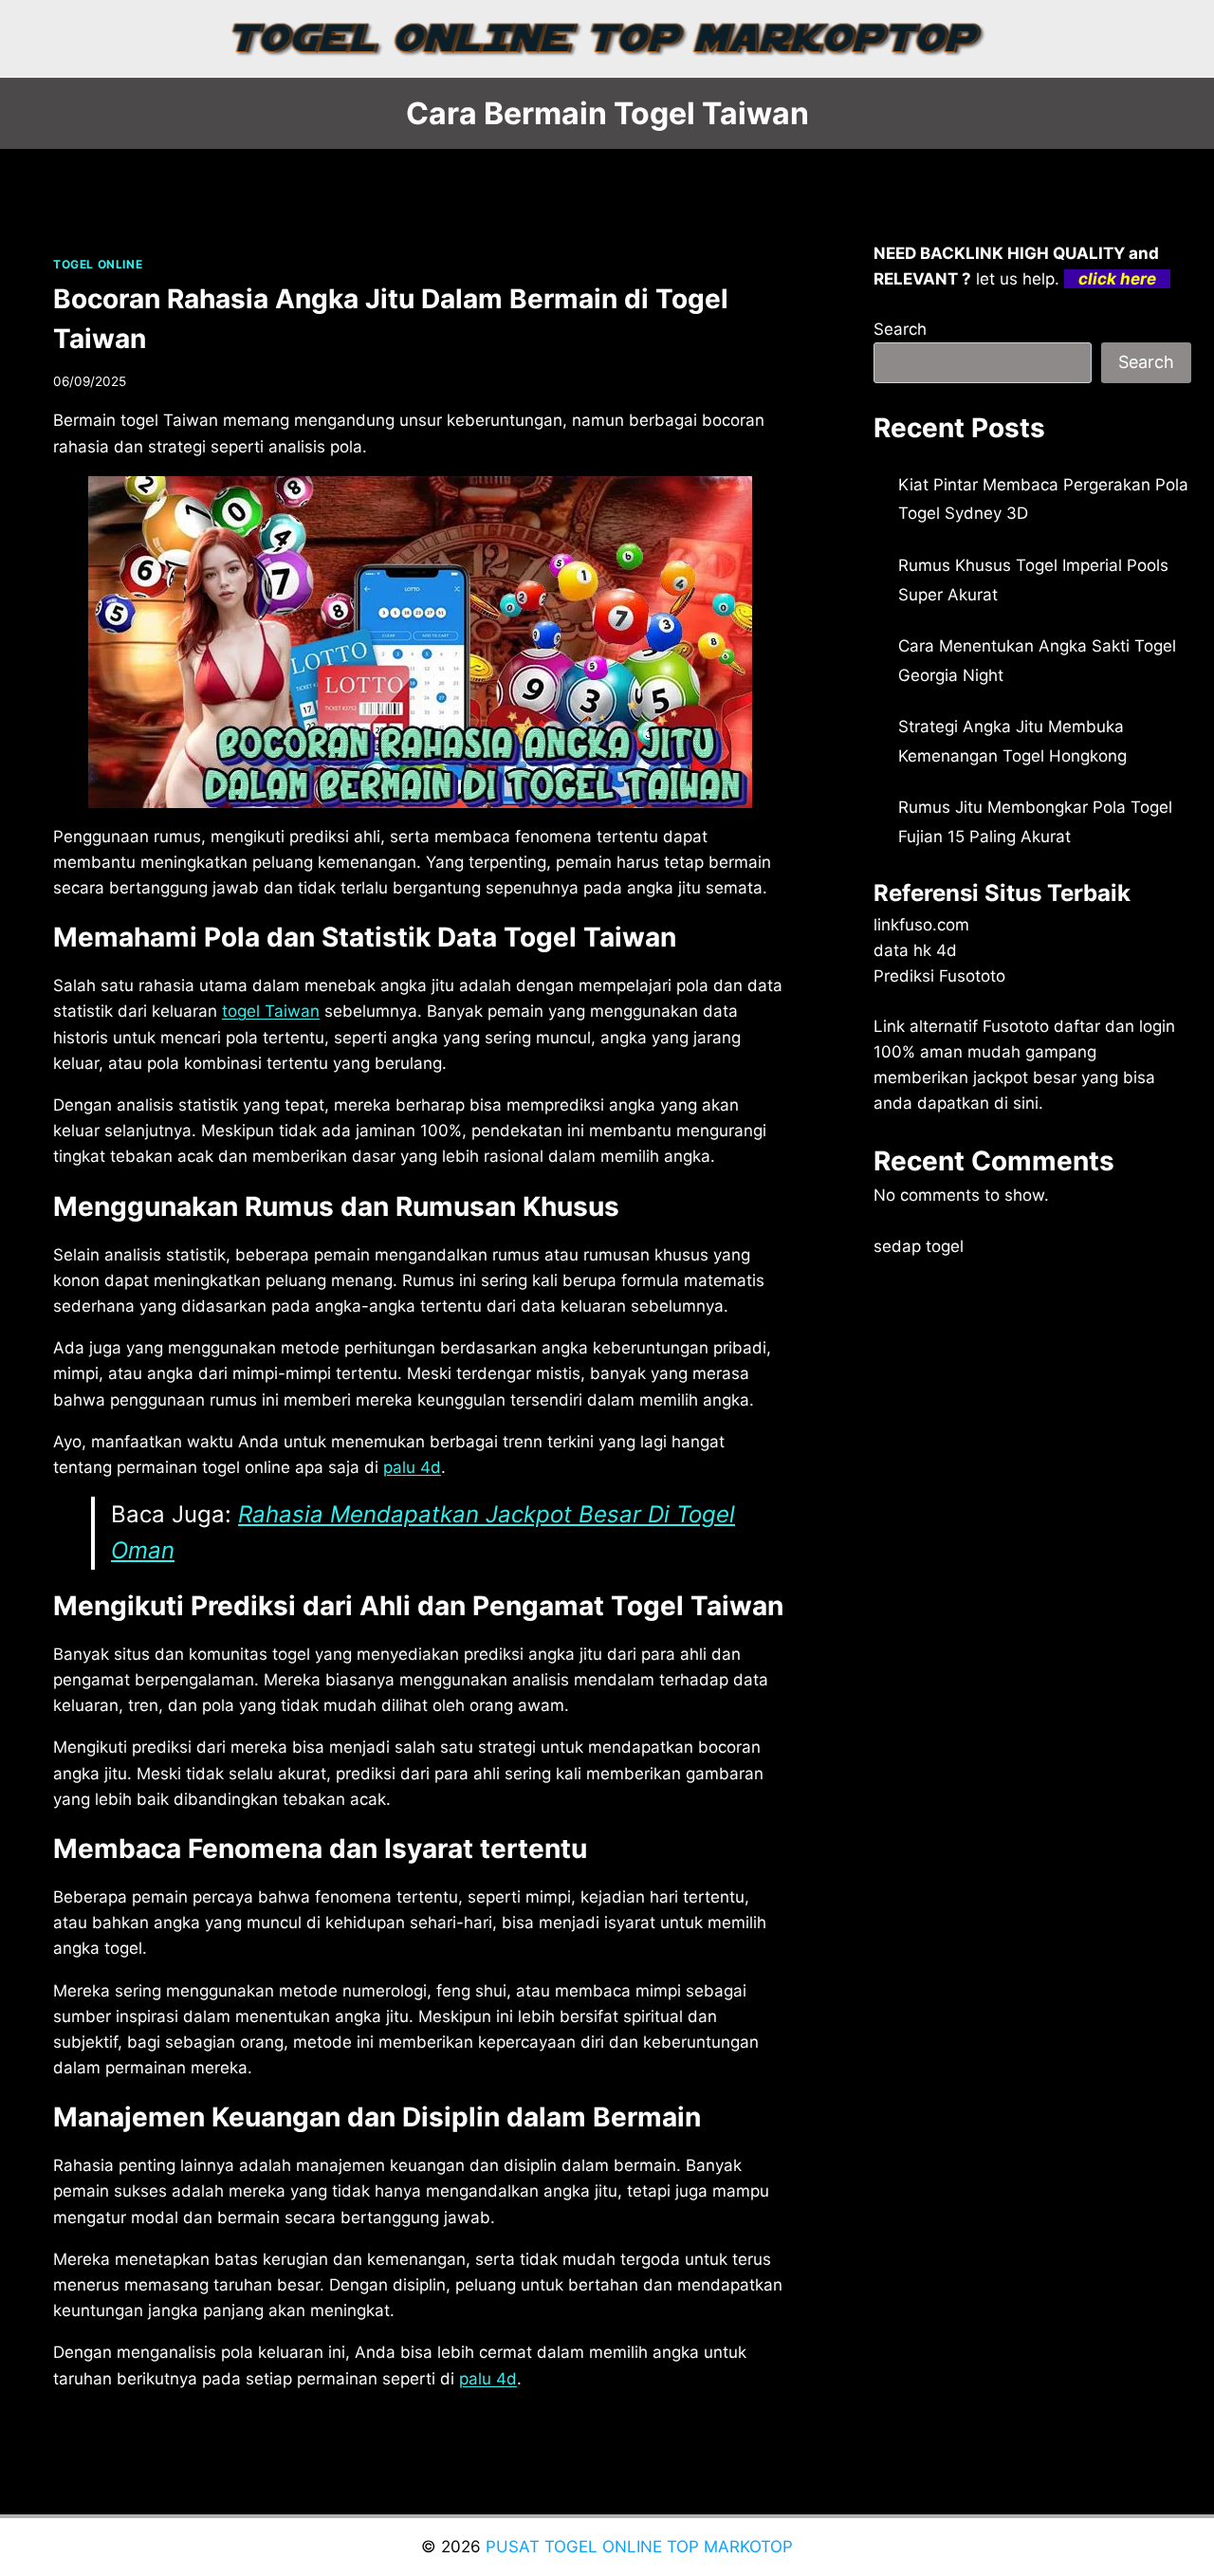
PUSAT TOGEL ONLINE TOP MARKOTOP (639, 2547)
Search (900, 329)
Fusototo (1016, 1026)
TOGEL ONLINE (98, 264)
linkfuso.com (921, 925)
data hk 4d (915, 950)
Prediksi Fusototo (939, 976)
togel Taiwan (271, 1011)
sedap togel (919, 1246)
